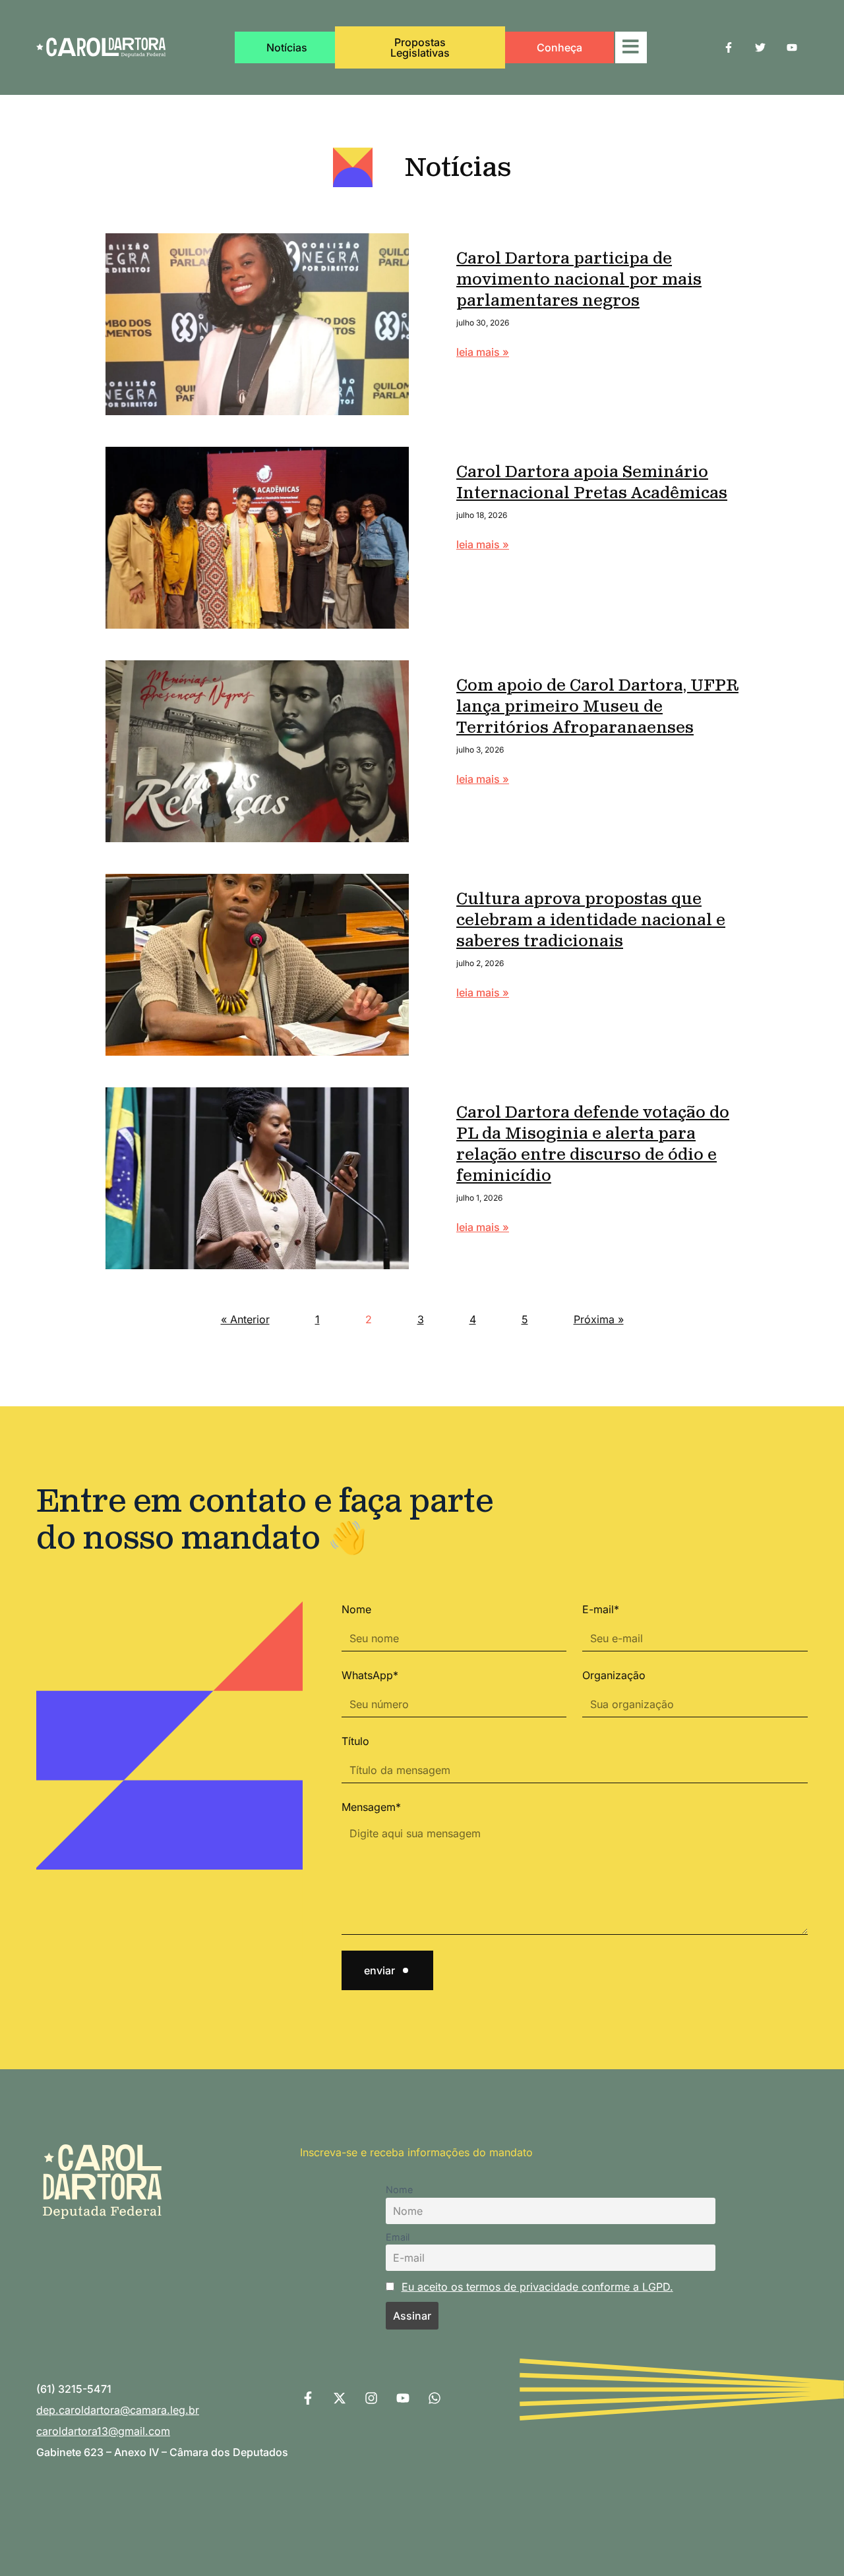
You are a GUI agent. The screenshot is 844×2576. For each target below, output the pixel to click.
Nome (356, 1609)
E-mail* (601, 1609)
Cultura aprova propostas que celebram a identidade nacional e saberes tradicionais (591, 921)
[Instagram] (371, 2398)
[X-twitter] (340, 2398)
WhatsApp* (370, 1675)
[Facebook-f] (729, 47)
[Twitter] (760, 47)
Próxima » (599, 1319)
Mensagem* (371, 1807)
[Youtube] (792, 47)
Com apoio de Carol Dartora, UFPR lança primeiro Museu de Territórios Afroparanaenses (597, 708)
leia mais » (483, 352)
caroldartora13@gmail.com (103, 2431)
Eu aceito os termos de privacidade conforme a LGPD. (537, 2287)
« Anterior (245, 1319)
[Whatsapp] (435, 2398)
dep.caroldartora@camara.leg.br (118, 2410)
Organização (614, 1675)
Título (355, 1741)
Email (398, 2237)
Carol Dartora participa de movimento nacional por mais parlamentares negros (579, 281)
